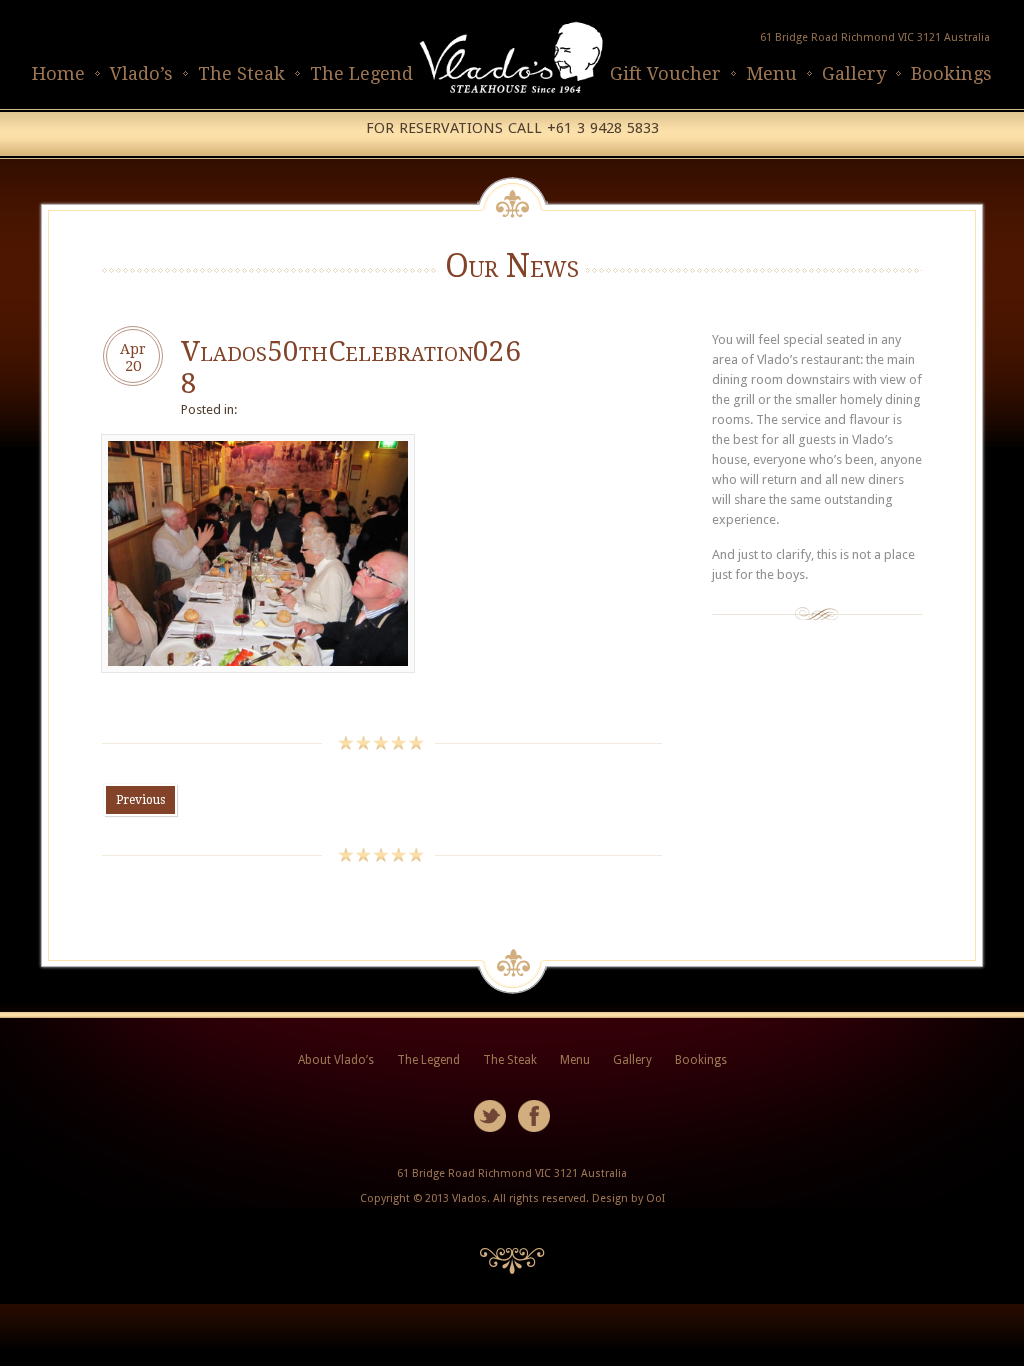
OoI (655, 1198)
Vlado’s (141, 73)
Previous (140, 800)
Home (58, 73)
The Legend (361, 73)
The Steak (241, 73)
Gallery (854, 73)
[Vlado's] (512, 98)
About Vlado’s (336, 1060)
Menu (771, 73)
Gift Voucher (665, 73)
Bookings (951, 73)
